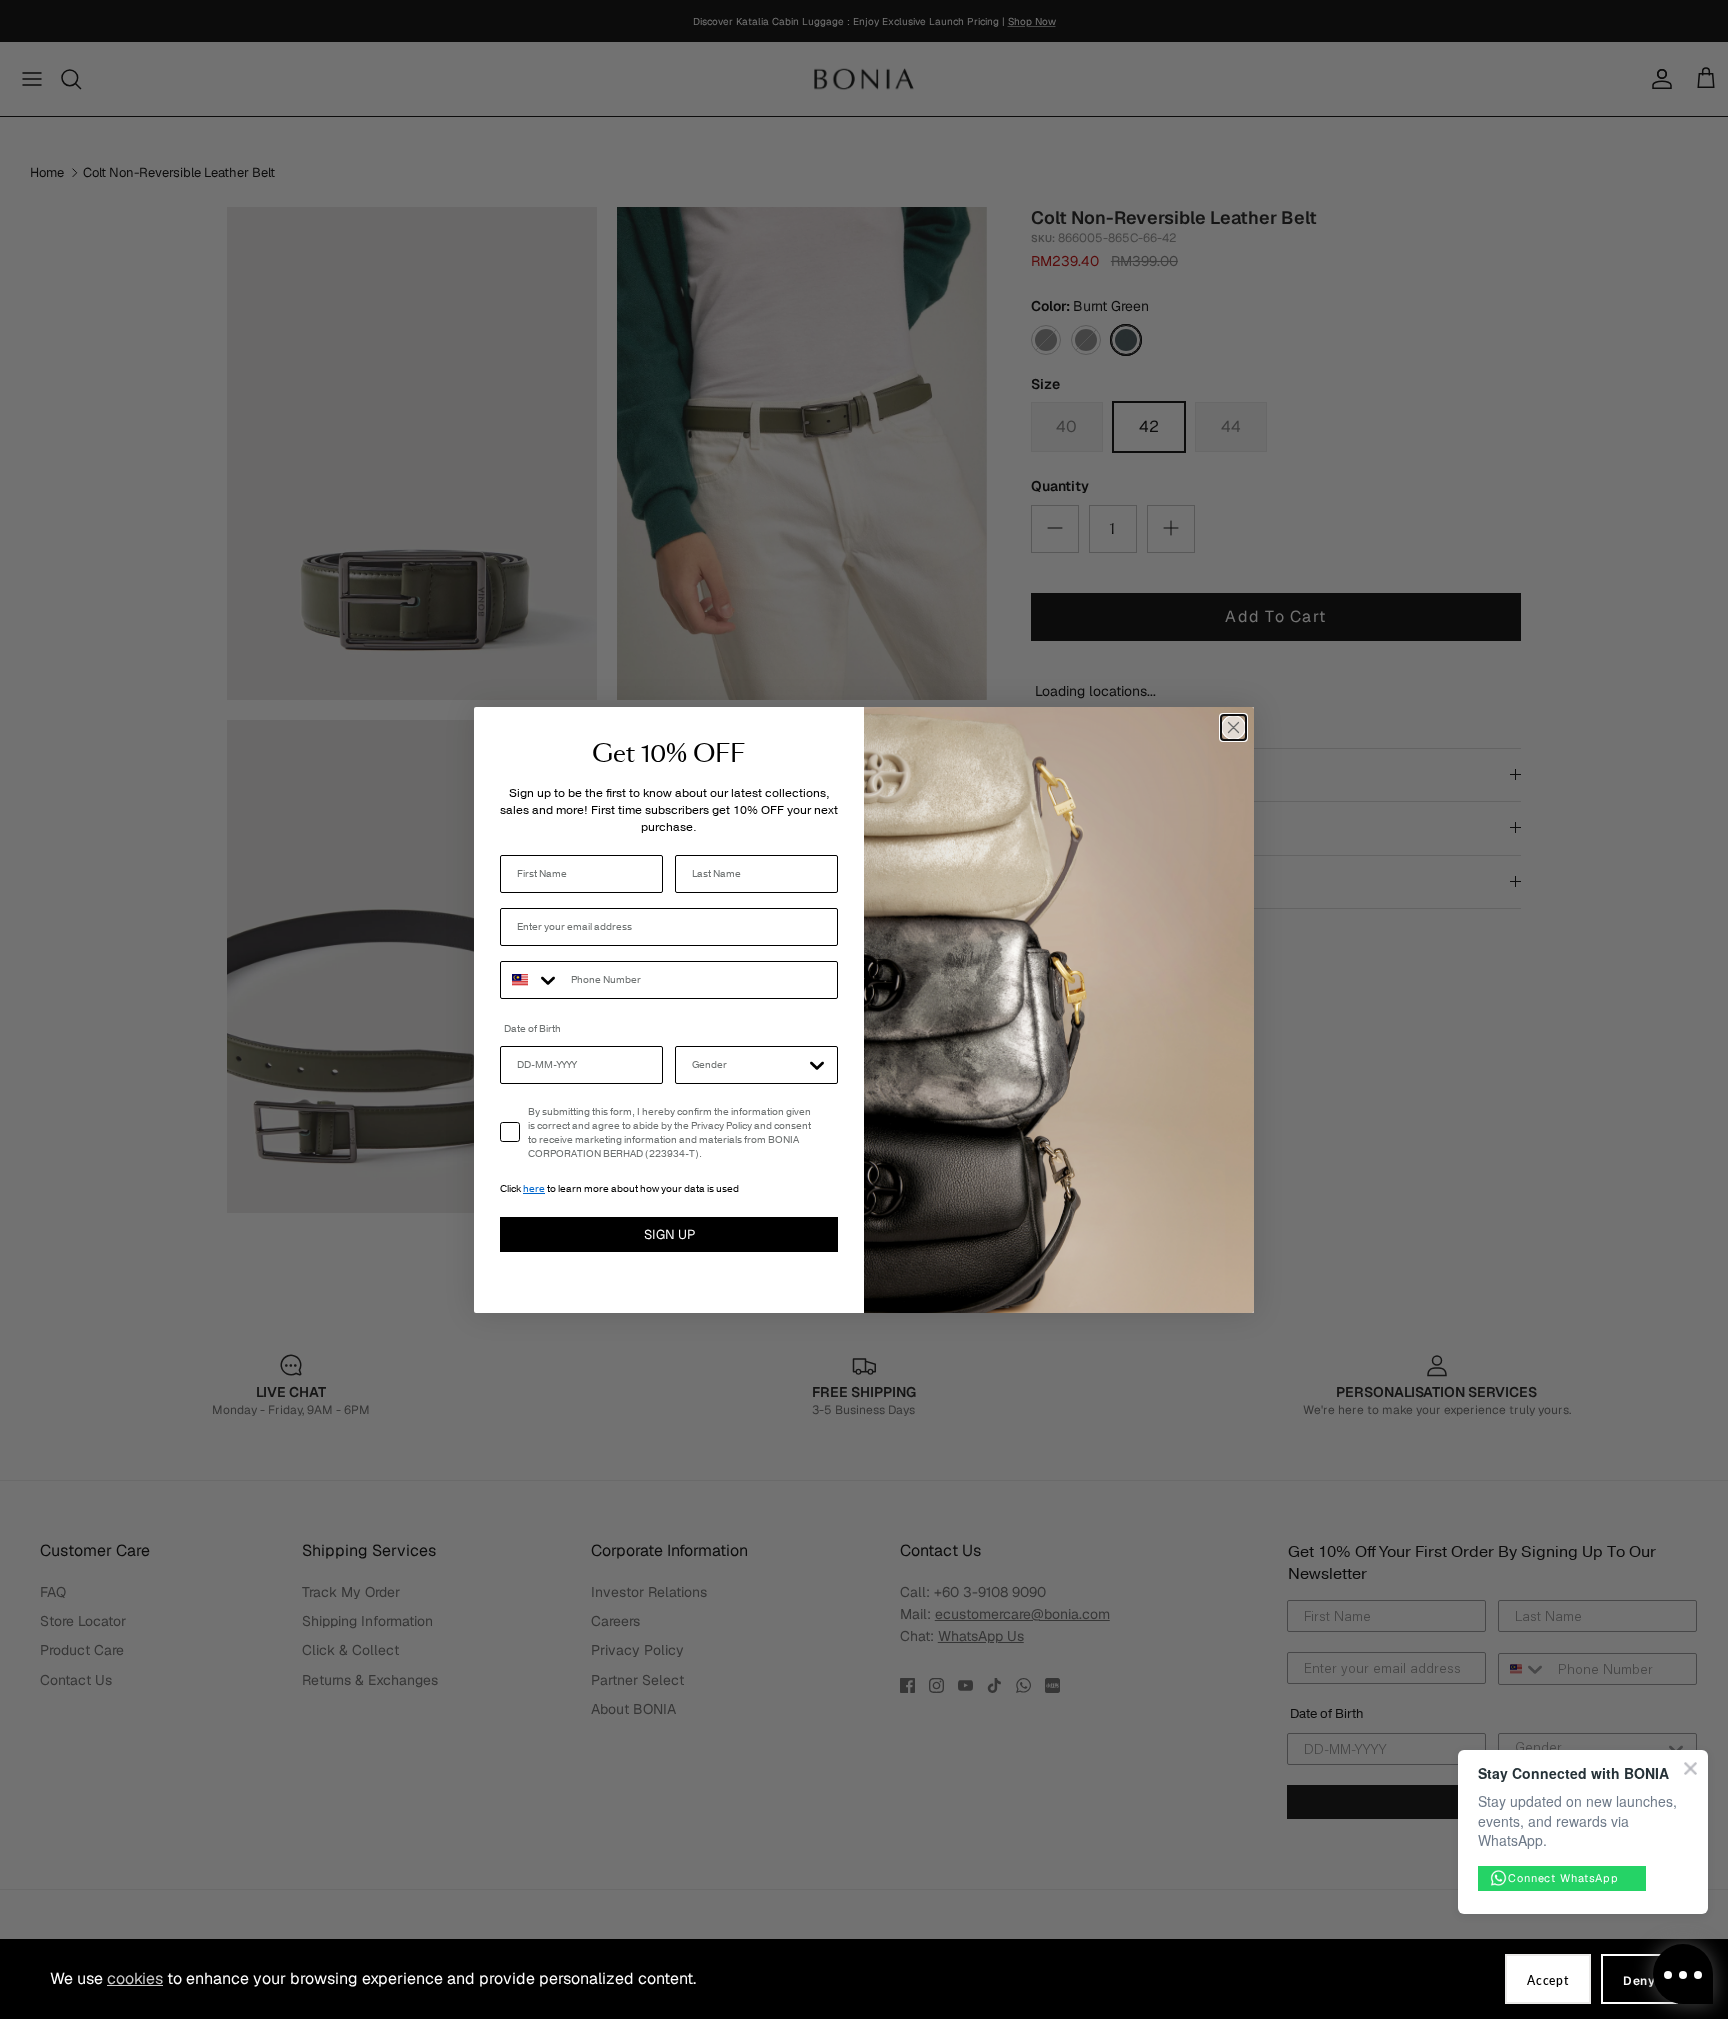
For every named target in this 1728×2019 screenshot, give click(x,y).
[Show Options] (817, 1065)
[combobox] (531, 980)
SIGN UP (669, 1234)
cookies (135, 1978)
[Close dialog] (1233, 727)
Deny (1639, 1981)
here (534, 1189)
